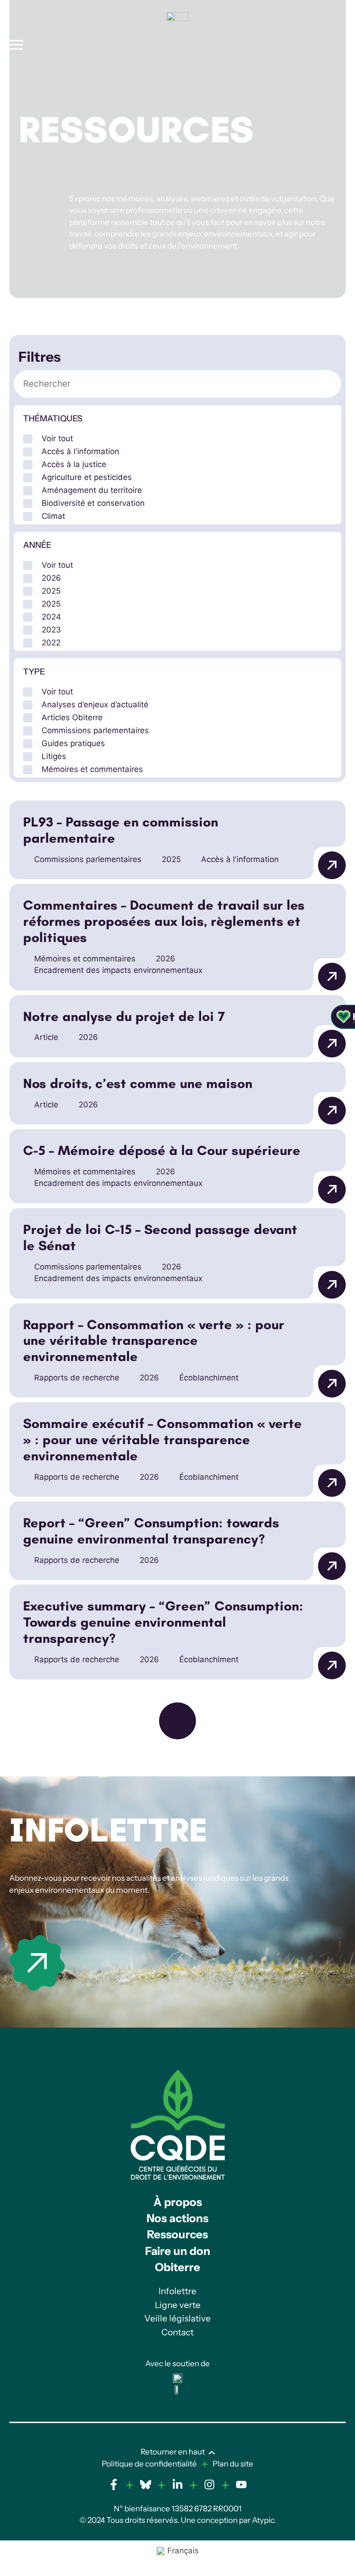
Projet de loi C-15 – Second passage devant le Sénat (160, 1238)
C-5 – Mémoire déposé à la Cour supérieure (162, 1151)
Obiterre (177, 2267)
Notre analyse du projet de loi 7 (124, 1017)
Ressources (177, 2234)
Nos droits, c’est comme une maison (138, 1084)
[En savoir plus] (37, 1963)
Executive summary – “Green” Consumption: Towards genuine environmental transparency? (163, 1622)
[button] (177, 438)
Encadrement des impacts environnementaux (118, 970)
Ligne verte (178, 2305)
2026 (165, 959)
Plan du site (233, 2464)
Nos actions (177, 2218)
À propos (178, 2202)
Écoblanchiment (209, 1378)
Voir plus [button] (177, 1721)
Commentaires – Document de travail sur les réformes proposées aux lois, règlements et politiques (164, 922)
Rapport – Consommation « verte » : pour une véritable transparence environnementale (154, 1341)
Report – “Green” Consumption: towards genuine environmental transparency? (151, 1531)
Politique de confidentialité (149, 2464)
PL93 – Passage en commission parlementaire (121, 830)
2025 (171, 859)
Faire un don (178, 2251)
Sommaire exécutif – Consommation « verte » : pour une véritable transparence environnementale (162, 1440)
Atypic (263, 2520)
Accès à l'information (240, 859)
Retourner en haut (173, 2452)
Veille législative (177, 2318)
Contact (177, 2332)
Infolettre (108, 1830)
